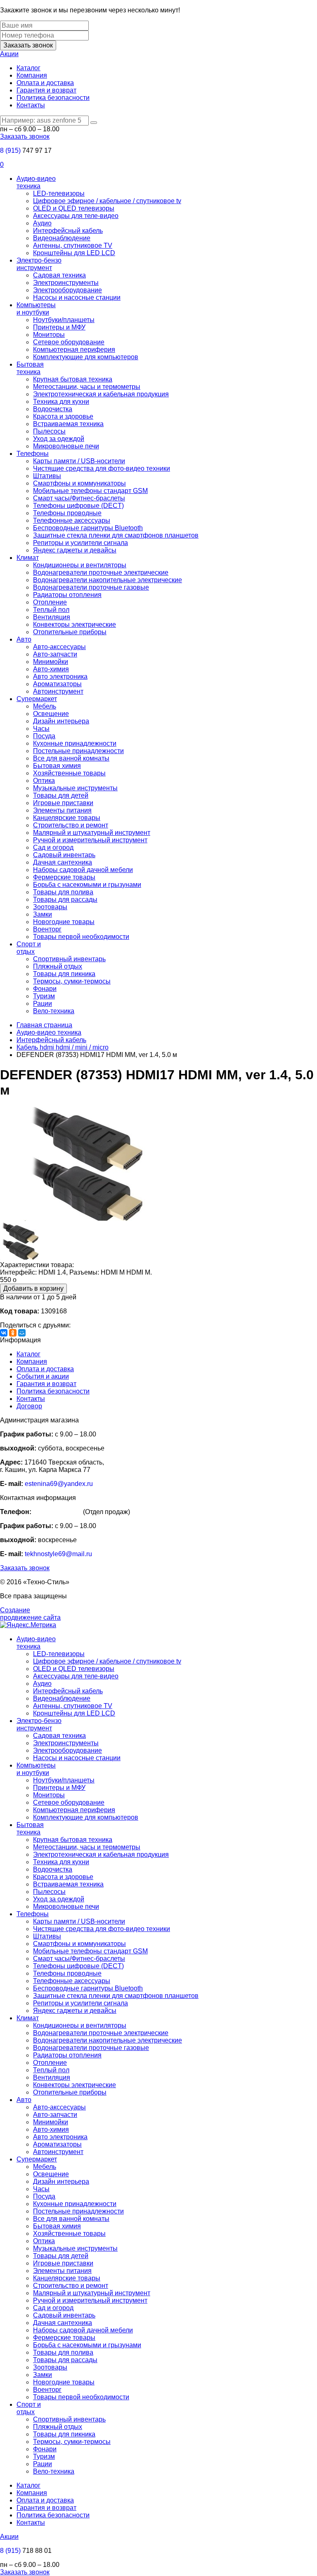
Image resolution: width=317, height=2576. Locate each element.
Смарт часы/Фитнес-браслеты (79, 498)
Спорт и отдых (29, 948)
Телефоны (33, 454)
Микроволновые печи (66, 446)
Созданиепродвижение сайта (30, 1614)
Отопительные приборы (70, 632)
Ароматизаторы (57, 684)
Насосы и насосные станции (77, 297)
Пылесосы (49, 431)
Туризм (44, 996)
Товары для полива (63, 892)
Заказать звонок (28, 45)
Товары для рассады (65, 899)
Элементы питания (62, 810)
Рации (43, 1004)
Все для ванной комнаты (71, 758)
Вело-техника (54, 1011)
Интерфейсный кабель (68, 231)
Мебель (45, 706)
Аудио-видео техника (36, 182)
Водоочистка (53, 409)
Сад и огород (53, 847)
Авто (24, 639)
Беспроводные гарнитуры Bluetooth (88, 528)
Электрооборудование (67, 290)
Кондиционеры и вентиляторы (80, 565)
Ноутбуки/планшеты (64, 320)
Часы (41, 729)
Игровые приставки (63, 803)
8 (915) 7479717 (57, 1512)
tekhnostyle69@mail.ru (58, 1554)
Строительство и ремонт (71, 825)
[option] (158, 1165)
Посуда (44, 736)
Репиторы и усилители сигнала (80, 543)
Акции (9, 54)
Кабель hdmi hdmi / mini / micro (63, 1047)
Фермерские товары (64, 877)
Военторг (47, 929)
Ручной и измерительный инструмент (90, 840)
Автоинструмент (58, 691)
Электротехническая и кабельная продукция (101, 394)
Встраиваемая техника (68, 424)
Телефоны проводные (67, 513)
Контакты (31, 105)
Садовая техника (59, 275)
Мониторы (49, 335)
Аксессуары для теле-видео (76, 216)
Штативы (47, 476)
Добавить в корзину (33, 1288)
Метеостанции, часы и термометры (87, 387)
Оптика (44, 781)
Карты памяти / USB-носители (79, 461)
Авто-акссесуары (59, 647)
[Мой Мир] (22, 1333)
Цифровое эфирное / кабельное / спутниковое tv (107, 201)
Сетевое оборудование (69, 342)
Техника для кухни (61, 402)
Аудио (42, 223)
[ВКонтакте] (4, 1333)
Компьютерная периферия (74, 350)
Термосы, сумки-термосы (72, 981)
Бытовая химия (57, 766)
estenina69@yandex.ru (59, 1484)
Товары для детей (61, 795)
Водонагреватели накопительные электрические (108, 580)
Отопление (50, 602)
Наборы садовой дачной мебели (83, 870)
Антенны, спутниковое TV (73, 245)
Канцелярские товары (67, 818)
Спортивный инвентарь (69, 959)
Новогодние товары (64, 922)
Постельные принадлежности (78, 751)
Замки (43, 914)
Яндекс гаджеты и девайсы (75, 550)
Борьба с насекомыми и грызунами (87, 885)
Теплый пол (51, 610)
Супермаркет (37, 699)
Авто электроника (60, 677)
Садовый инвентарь (64, 855)
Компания (32, 75)
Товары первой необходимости (81, 937)
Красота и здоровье (63, 416)
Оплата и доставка (45, 83)
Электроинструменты (66, 283)
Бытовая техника (30, 368)
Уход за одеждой (59, 439)
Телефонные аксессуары (72, 520)
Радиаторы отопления (67, 595)
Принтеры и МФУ (59, 327)
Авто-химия (51, 669)
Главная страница (44, 1025)
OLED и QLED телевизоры (74, 208)
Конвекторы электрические (75, 624)
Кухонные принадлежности (75, 743)
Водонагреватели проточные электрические (101, 572)
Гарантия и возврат (46, 90)
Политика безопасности (53, 98)
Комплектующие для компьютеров (86, 357)
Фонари (45, 989)
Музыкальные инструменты (75, 788)
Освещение (51, 714)
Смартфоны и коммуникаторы (79, 483)
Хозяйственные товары (69, 773)
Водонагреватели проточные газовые (91, 587)
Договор (29, 1406)
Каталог (28, 68)
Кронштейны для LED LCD (74, 253)
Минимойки (51, 662)
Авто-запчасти (55, 654)
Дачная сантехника (63, 862)
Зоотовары (50, 907)
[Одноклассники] (13, 1333)
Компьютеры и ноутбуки (36, 309)
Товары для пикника (64, 974)
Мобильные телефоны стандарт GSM (90, 491)
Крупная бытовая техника (73, 379)
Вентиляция (52, 617)
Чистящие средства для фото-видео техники (102, 468)
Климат (28, 558)
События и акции (43, 1376)
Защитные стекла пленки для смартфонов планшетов (116, 535)
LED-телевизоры (59, 193)
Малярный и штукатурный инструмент (92, 833)
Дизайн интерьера (61, 721)
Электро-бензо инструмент (39, 264)
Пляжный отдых (58, 966)
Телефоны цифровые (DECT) (78, 506)
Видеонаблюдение (62, 238)
